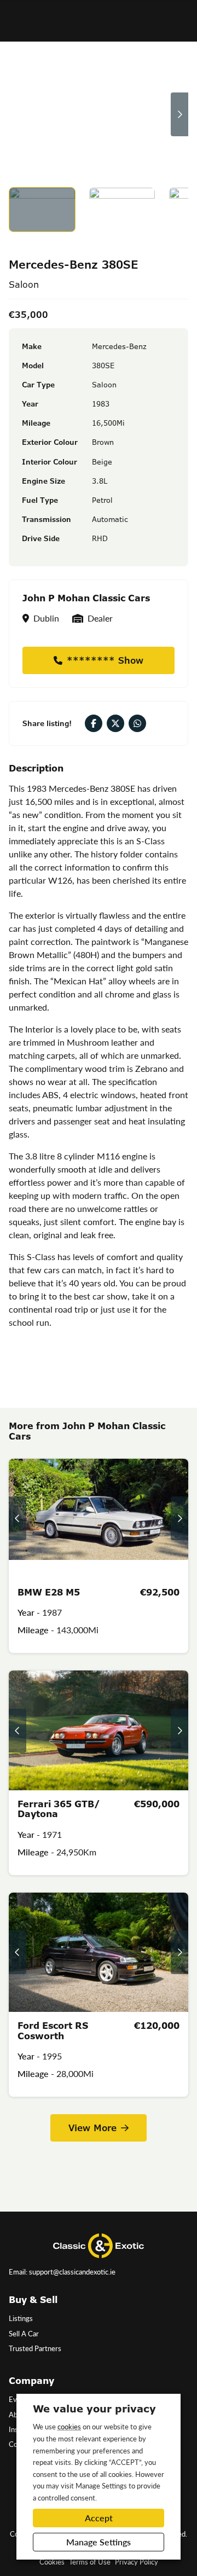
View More (92, 2128)
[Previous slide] (18, 114)
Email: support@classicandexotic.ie (62, 2272)
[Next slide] (179, 114)
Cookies (52, 2562)
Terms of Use (90, 2562)
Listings (21, 2318)
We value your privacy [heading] (94, 2409)
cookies (69, 2426)
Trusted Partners (35, 2348)
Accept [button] (99, 2518)
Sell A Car (24, 2334)
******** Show (105, 660)
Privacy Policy (137, 2562)
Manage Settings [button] (99, 2542)
